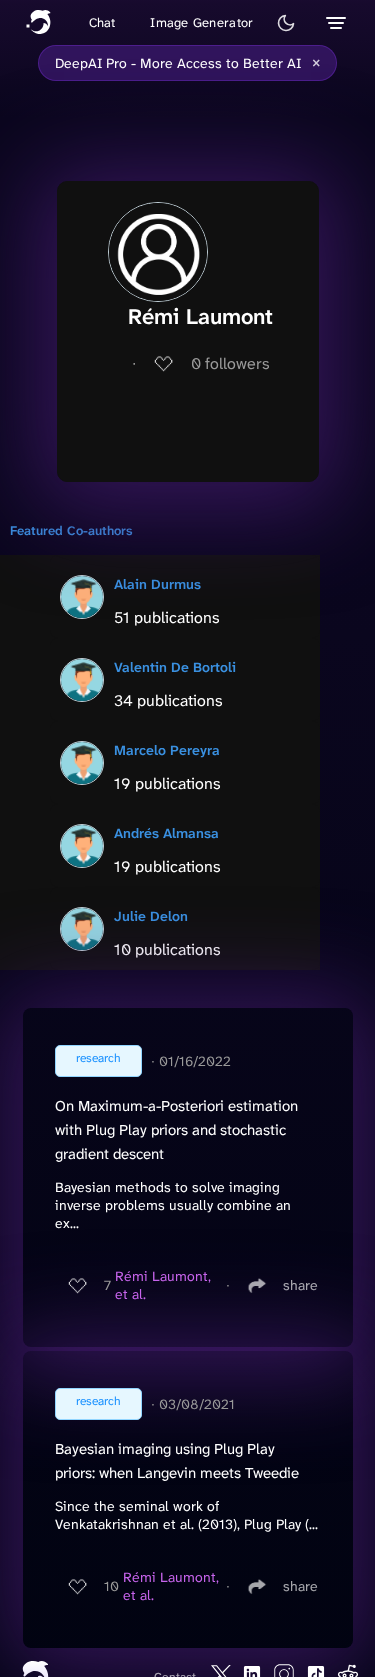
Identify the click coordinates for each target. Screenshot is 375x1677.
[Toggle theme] (286, 23)
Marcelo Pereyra (167, 750)
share (300, 1285)
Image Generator (201, 22)
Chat (102, 22)
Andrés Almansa (166, 833)
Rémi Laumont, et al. (163, 1285)
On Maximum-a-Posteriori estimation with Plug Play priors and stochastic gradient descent (176, 1130)
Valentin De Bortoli (175, 667)
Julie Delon (151, 916)
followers (230, 363)
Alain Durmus (157, 584)
